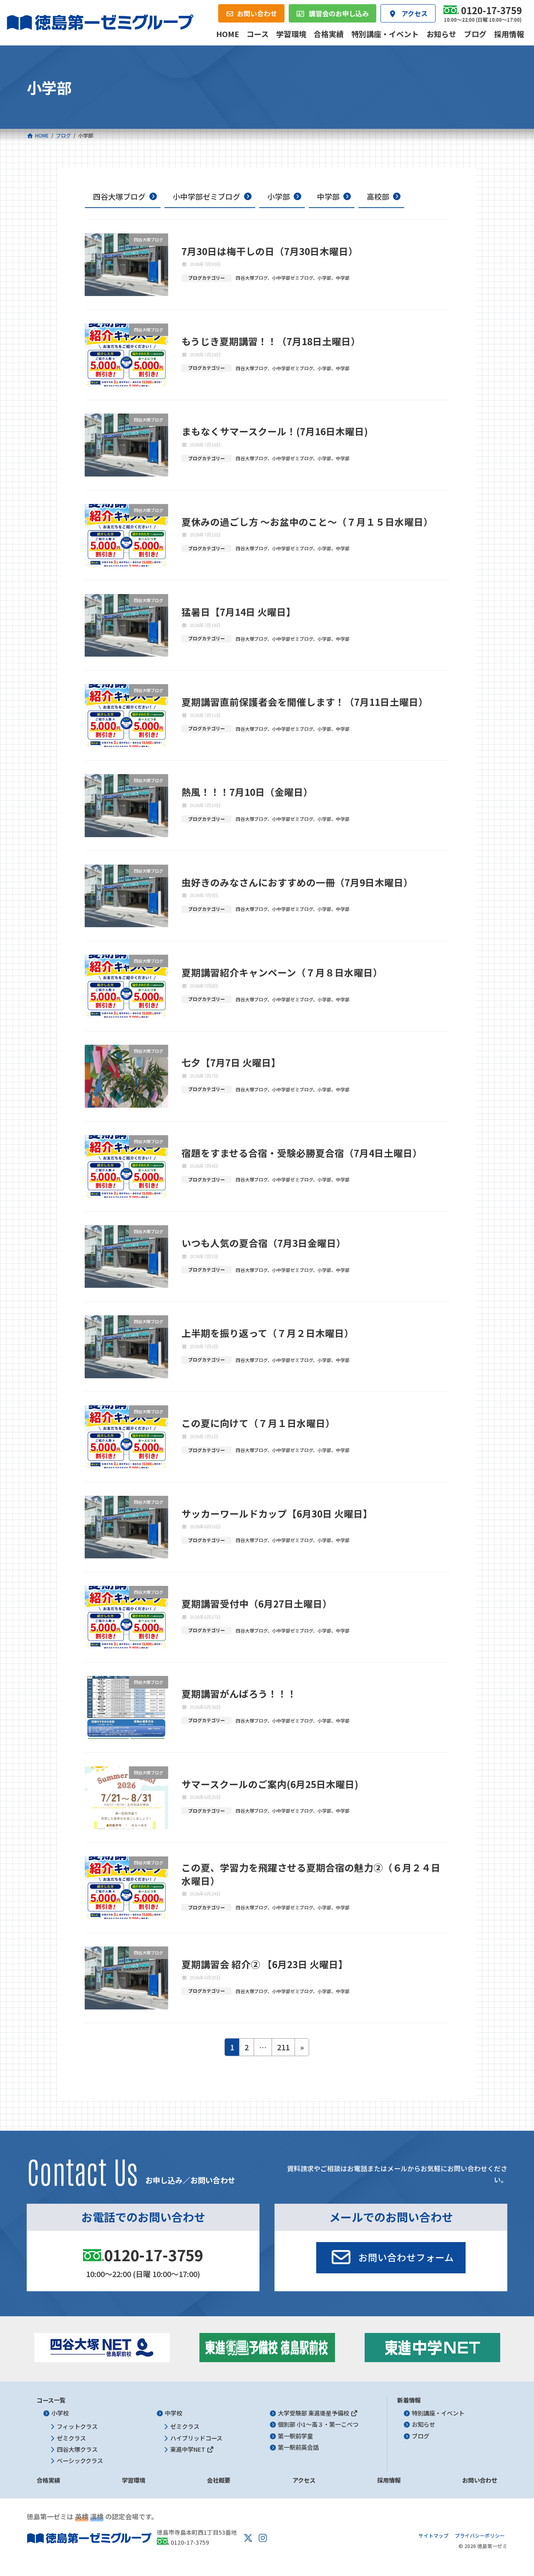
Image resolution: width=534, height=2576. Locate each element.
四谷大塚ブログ (119, 196)
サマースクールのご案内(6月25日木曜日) (270, 1784)
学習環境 (133, 2480)
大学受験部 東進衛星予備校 (314, 2413)
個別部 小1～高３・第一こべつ (318, 2425)
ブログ (421, 2436)
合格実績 (48, 2480)
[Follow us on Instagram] (263, 2538)
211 (283, 2049)
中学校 (174, 2413)
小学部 (279, 196)
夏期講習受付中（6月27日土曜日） (257, 1603)
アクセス (304, 2480)
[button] (391, 2258)
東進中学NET (188, 2449)
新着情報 (409, 2400)
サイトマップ (433, 2535)
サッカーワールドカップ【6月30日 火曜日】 (277, 1513)
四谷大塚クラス (77, 2449)
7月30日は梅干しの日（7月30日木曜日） (270, 251)
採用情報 (389, 2480)
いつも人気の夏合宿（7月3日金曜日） (264, 1243)
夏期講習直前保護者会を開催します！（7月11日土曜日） (305, 702)
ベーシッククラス (80, 2461)
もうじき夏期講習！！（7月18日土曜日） (271, 341)
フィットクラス (77, 2427)
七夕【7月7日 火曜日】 (231, 1062)
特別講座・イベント (438, 2413)
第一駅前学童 (295, 2436)
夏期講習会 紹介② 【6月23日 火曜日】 (265, 1964)
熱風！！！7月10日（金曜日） (247, 792)
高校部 (378, 196)
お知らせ (423, 2425)
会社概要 (219, 2480)
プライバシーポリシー (480, 2535)
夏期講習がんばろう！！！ (239, 1693)
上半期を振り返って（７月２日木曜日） (268, 1333)
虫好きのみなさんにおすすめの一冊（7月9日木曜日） (297, 882)
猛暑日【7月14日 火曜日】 (239, 612)
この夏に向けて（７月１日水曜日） (258, 1423)
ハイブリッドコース (196, 2438)
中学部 (328, 196)
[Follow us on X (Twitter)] (248, 2538)
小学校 (60, 2413)
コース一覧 (51, 2400)
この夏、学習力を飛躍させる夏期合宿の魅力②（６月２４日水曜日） (311, 1874)
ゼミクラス (71, 2438)
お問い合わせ (480, 2480)
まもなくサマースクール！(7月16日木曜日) (275, 431)
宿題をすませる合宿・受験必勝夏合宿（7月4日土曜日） (302, 1153)
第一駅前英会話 (298, 2447)
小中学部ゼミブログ (207, 196)
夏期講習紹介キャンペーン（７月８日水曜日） (282, 972)
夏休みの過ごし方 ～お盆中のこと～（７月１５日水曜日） (307, 522)
